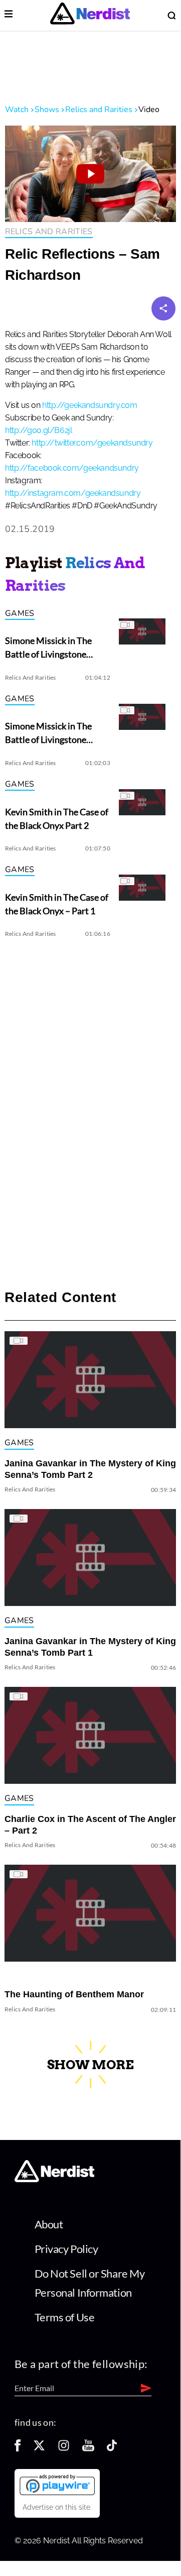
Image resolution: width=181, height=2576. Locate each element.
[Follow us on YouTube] (88, 2449)
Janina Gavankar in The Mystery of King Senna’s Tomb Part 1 (90, 1647)
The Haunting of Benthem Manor (74, 1994)
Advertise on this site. (57, 2507)
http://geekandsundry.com (89, 405)
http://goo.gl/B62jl (38, 431)
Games (20, 613)
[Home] (54, 2179)
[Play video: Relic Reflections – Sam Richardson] (90, 174)
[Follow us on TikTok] (112, 2449)
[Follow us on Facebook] (18, 2449)
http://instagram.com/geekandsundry (73, 493)
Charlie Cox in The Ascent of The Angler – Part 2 (90, 1825)
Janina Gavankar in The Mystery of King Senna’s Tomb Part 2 (90, 1469)
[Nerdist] (90, 15)
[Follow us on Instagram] (64, 2449)
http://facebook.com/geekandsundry (72, 468)
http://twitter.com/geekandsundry (92, 443)
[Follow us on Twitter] (39, 2449)
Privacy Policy (66, 2249)
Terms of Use (65, 2317)
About (49, 2224)
